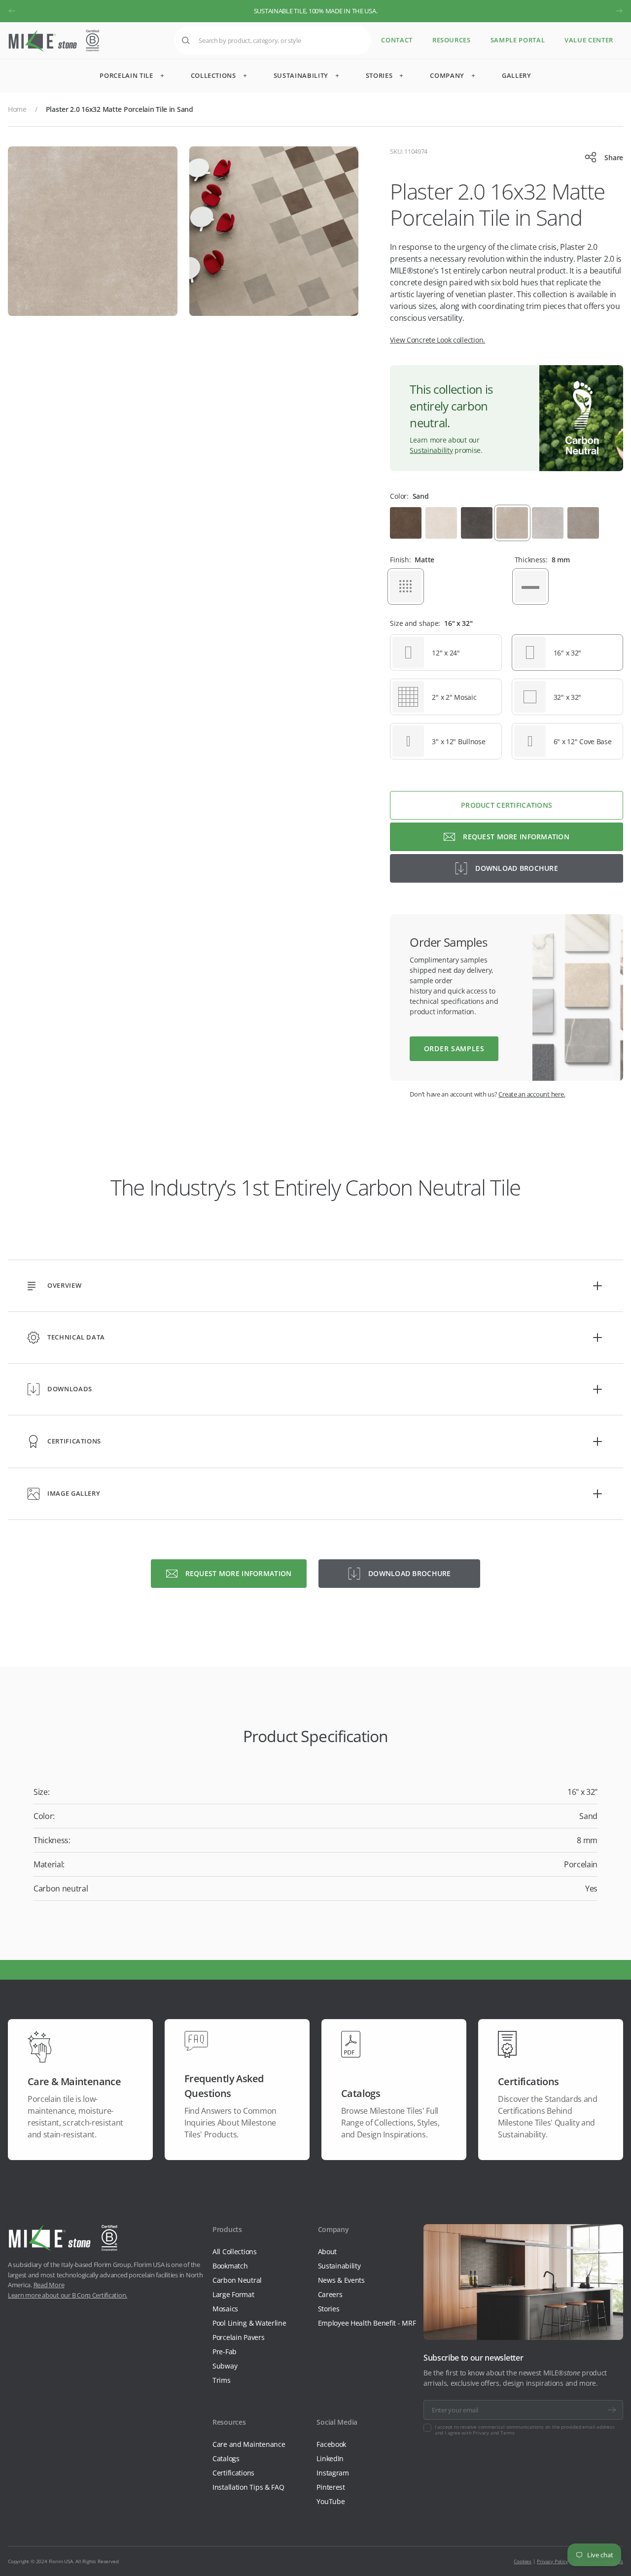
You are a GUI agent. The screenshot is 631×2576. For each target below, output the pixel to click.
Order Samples (454, 1048)
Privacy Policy (552, 2561)
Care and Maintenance (249, 2444)
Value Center (589, 40)
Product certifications (507, 805)
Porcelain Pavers (239, 2337)
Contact (397, 40)
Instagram (333, 2473)
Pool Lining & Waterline (249, 2323)
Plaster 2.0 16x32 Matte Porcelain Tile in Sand (120, 109)
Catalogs (226, 2458)
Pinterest (331, 2487)
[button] (12, 11)
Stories (329, 2309)
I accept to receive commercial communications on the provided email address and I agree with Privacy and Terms (525, 2430)
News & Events (341, 2280)
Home (17, 109)
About (328, 2251)
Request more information (516, 837)
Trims (222, 2380)
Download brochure (517, 868)
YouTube (331, 2501)
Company (333, 2229)
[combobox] (273, 40)
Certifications (233, 2473)
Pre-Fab (225, 2352)
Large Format (233, 2294)
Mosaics (225, 2309)
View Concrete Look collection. (438, 340)
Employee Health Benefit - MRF (367, 2323)
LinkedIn (330, 2458)
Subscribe (612, 2410)
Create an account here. (532, 1094)
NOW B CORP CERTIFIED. (315, 11)
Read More (49, 2285)
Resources (452, 40)
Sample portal (518, 40)
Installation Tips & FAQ (248, 2487)
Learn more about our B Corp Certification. (68, 2295)
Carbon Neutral (237, 2280)
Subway (225, 2366)
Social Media (337, 2422)
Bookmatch (230, 2266)
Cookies (523, 2561)
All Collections (235, 2251)
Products (227, 2229)
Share (614, 157)
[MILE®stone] (54, 41)
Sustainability (431, 450)
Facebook (331, 2444)
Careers (330, 2294)
